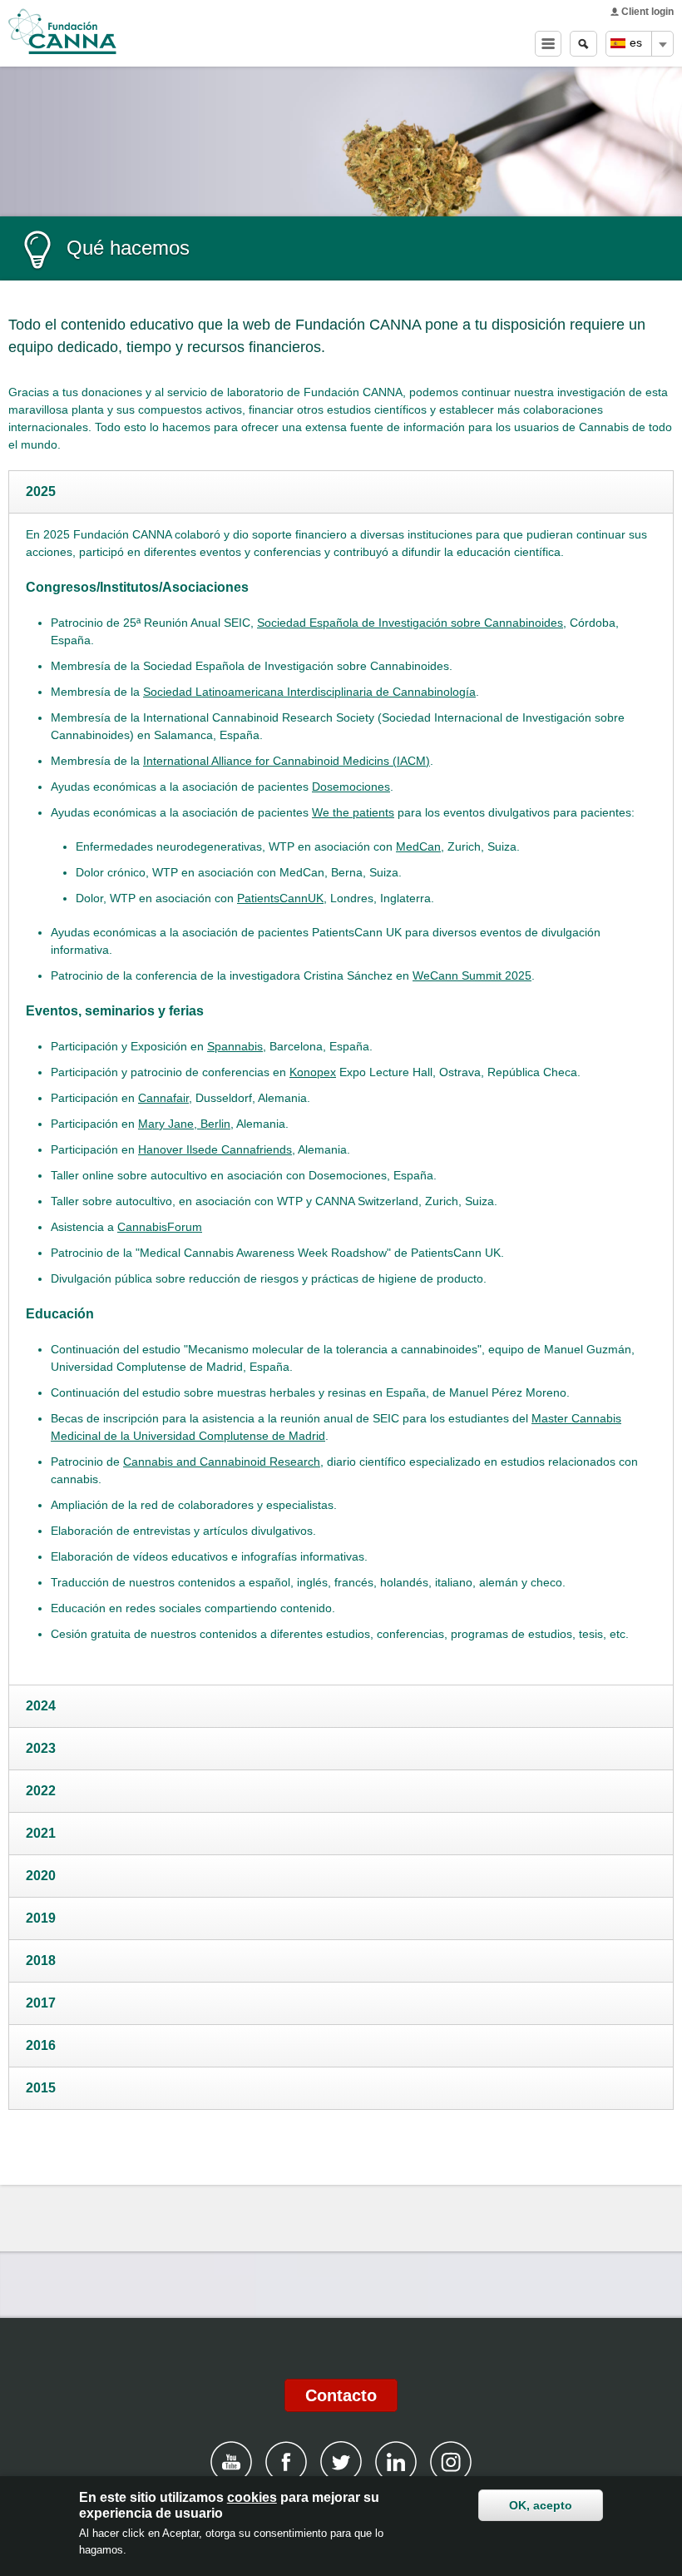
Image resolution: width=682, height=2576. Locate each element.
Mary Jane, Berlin (184, 1124)
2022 (41, 1791)
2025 (41, 491)
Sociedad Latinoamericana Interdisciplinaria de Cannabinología (309, 692)
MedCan (418, 846)
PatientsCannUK (280, 898)
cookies (252, 2497)
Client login (647, 12)
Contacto (341, 2395)
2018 (41, 1961)
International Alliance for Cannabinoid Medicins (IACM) (287, 761)
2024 (41, 1706)
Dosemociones (351, 787)
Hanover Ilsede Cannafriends (215, 1149)
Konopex (313, 1072)
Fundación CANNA (62, 32)
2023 (41, 1748)
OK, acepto (541, 2505)
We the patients (353, 812)
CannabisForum (160, 1227)
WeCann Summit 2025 (472, 975)
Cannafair (163, 1098)
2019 (41, 1918)
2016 (41, 2045)
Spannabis (235, 1046)
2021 (41, 1833)
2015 (41, 2088)
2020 (41, 1876)
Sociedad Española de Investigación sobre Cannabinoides (410, 623)
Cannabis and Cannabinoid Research (222, 1462)
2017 (41, 2003)
